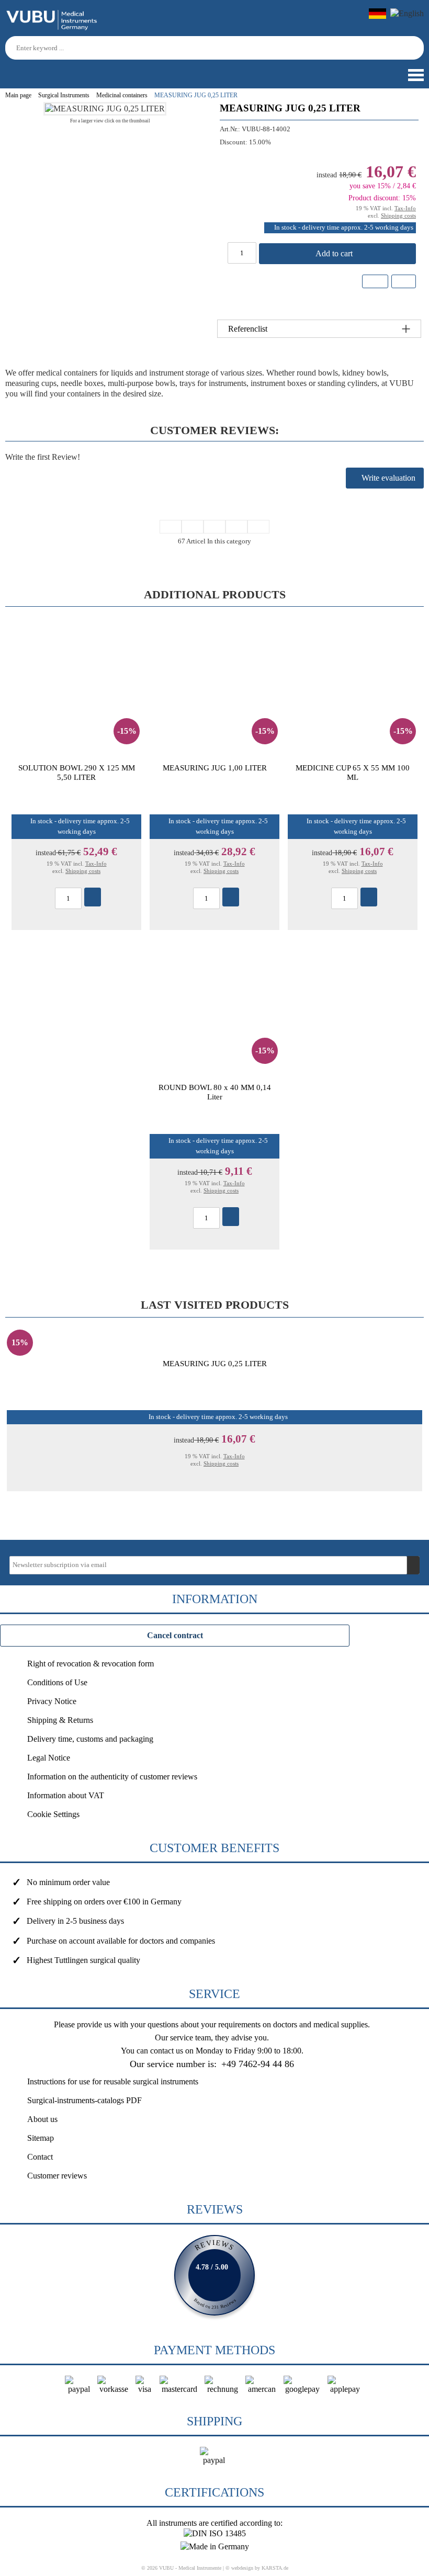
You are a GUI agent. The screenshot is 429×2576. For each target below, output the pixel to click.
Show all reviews (214, 2275)
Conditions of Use (57, 1682)
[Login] (9, 71)
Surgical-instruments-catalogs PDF (84, 2100)
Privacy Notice (52, 1701)
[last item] (258, 527)
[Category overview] (214, 527)
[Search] (417, 48)
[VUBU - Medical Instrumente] (52, 28)
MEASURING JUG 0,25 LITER (215, 1363)
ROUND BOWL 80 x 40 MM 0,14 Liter (215, 1092)
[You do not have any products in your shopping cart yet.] (28, 71)
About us (42, 2119)
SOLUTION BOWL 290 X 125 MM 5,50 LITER (77, 772)
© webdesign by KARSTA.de (257, 2568)
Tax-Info (405, 208)
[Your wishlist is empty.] (47, 71)
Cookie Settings (53, 1814)
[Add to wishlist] (375, 281)
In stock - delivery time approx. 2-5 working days (344, 228)
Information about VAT (66, 1795)
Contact (40, 2157)
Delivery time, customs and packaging (90, 1739)
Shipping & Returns (60, 1720)
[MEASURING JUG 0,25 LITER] (105, 109)
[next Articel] (236, 527)
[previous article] (193, 527)
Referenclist (248, 329)
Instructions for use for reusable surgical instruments (113, 2081)
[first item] (171, 527)
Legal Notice (49, 1758)
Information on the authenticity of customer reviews (112, 1777)
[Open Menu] (415, 75)
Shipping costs (398, 215)
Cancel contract (175, 1635)
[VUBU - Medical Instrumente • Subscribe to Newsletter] (413, 1565)
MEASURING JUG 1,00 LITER (215, 768)
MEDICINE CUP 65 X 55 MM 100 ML (353, 772)
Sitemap (41, 2138)
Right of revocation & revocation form (91, 1664)
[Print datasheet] (403, 283)
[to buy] (93, 897)
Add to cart (335, 253)
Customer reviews (57, 2176)
